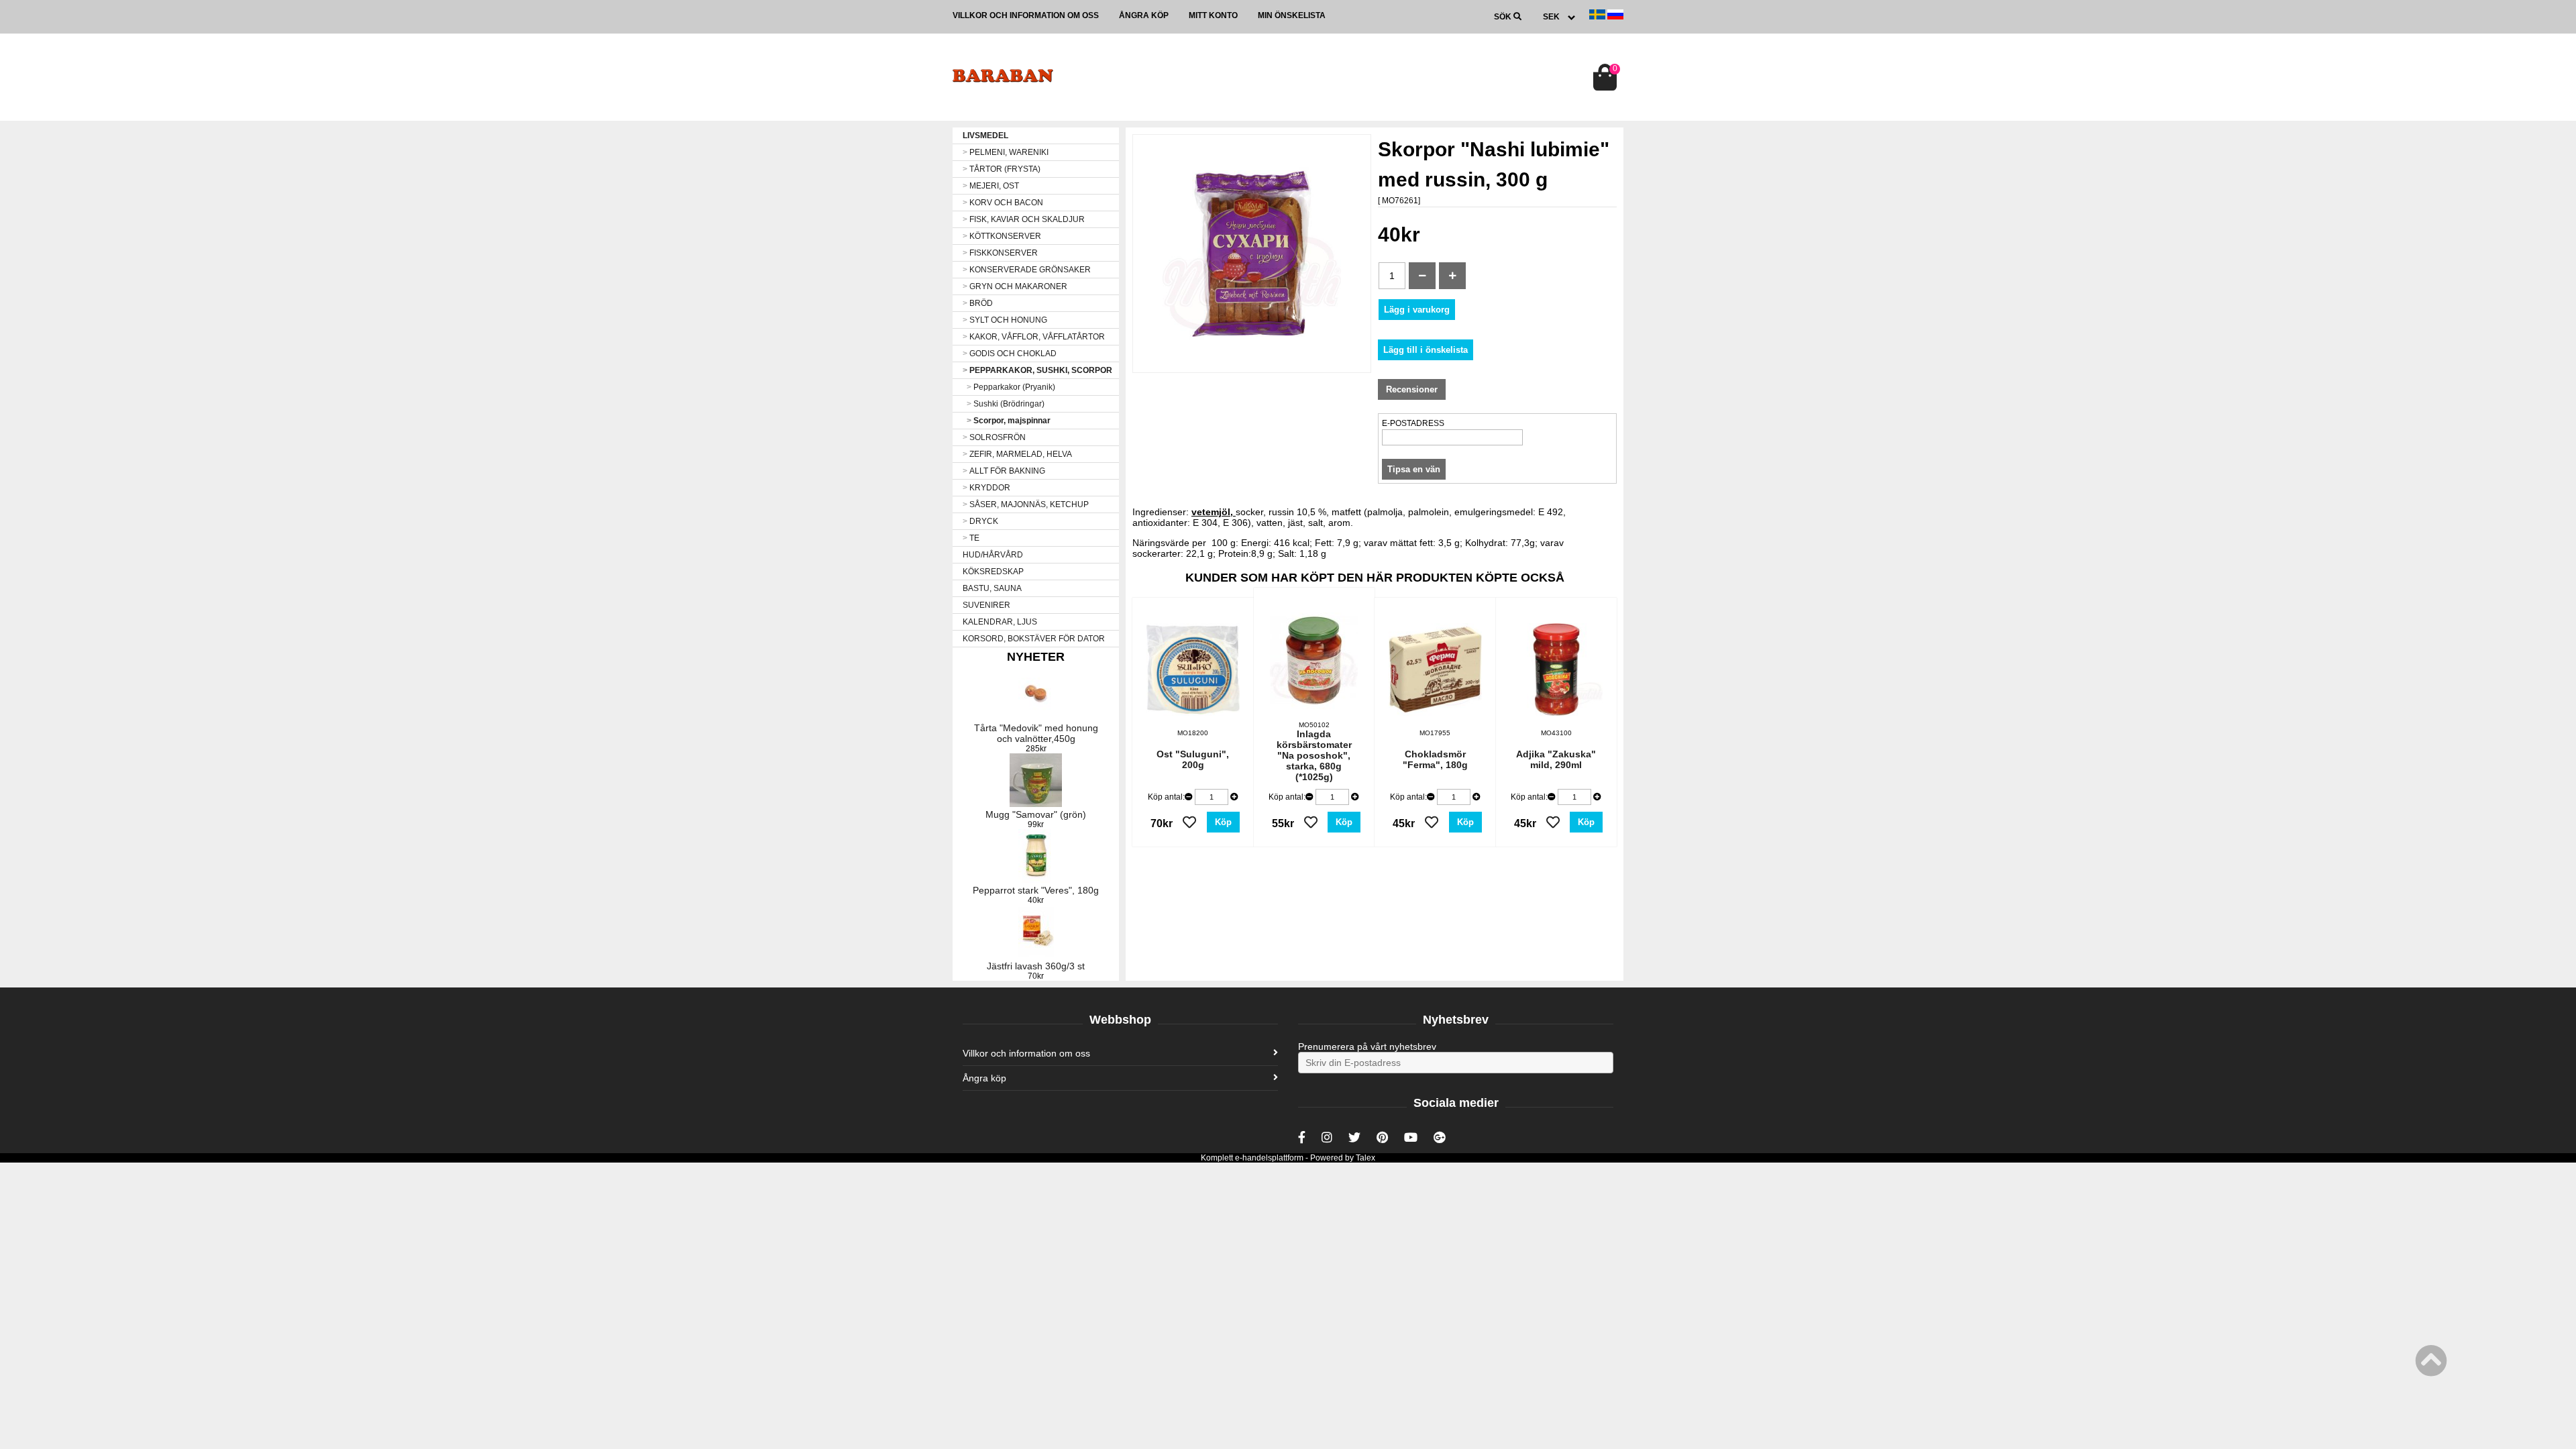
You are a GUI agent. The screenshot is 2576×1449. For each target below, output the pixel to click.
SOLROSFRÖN (994, 437)
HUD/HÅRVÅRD (993, 555)
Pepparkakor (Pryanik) (1011, 387)
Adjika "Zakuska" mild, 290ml (1556, 759)
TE (971, 538)
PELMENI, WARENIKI (1006, 152)
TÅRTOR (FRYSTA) (1002, 169)
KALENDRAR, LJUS (1000, 622)
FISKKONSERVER (1000, 253)
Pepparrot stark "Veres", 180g (1036, 890)
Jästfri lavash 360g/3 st (1036, 966)
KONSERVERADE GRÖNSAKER (1027, 270)
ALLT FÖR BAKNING (1004, 471)
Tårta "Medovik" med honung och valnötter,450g (1036, 733)
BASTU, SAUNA (992, 588)
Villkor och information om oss (1026, 15)
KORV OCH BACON (1003, 203)
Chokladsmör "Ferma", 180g (1435, 759)
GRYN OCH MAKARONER (1015, 286)
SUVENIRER (986, 605)
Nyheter (1036, 657)
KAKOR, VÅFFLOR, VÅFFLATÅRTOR (1034, 337)
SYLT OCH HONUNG (1005, 320)
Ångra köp (1144, 15)
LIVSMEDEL (985, 136)
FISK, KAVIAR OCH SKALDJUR (1024, 219)
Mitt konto (1213, 15)
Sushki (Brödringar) (1006, 404)
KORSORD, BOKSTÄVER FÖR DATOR (1034, 639)
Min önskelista (1292, 15)
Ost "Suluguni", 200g (1193, 759)
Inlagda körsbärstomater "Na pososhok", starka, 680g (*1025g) (1314, 755)
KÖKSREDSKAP (993, 572)
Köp (1223, 822)
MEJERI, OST (991, 186)
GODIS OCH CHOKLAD (1010, 354)
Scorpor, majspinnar (1009, 421)
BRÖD (978, 303)
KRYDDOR (986, 488)
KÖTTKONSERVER (1002, 236)
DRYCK (980, 521)
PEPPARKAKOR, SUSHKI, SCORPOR (1037, 370)
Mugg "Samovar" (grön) (1036, 814)
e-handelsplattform (1269, 1158)
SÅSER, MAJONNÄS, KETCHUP (1026, 504)
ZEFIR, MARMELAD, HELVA (1017, 454)
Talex (1365, 1158)
